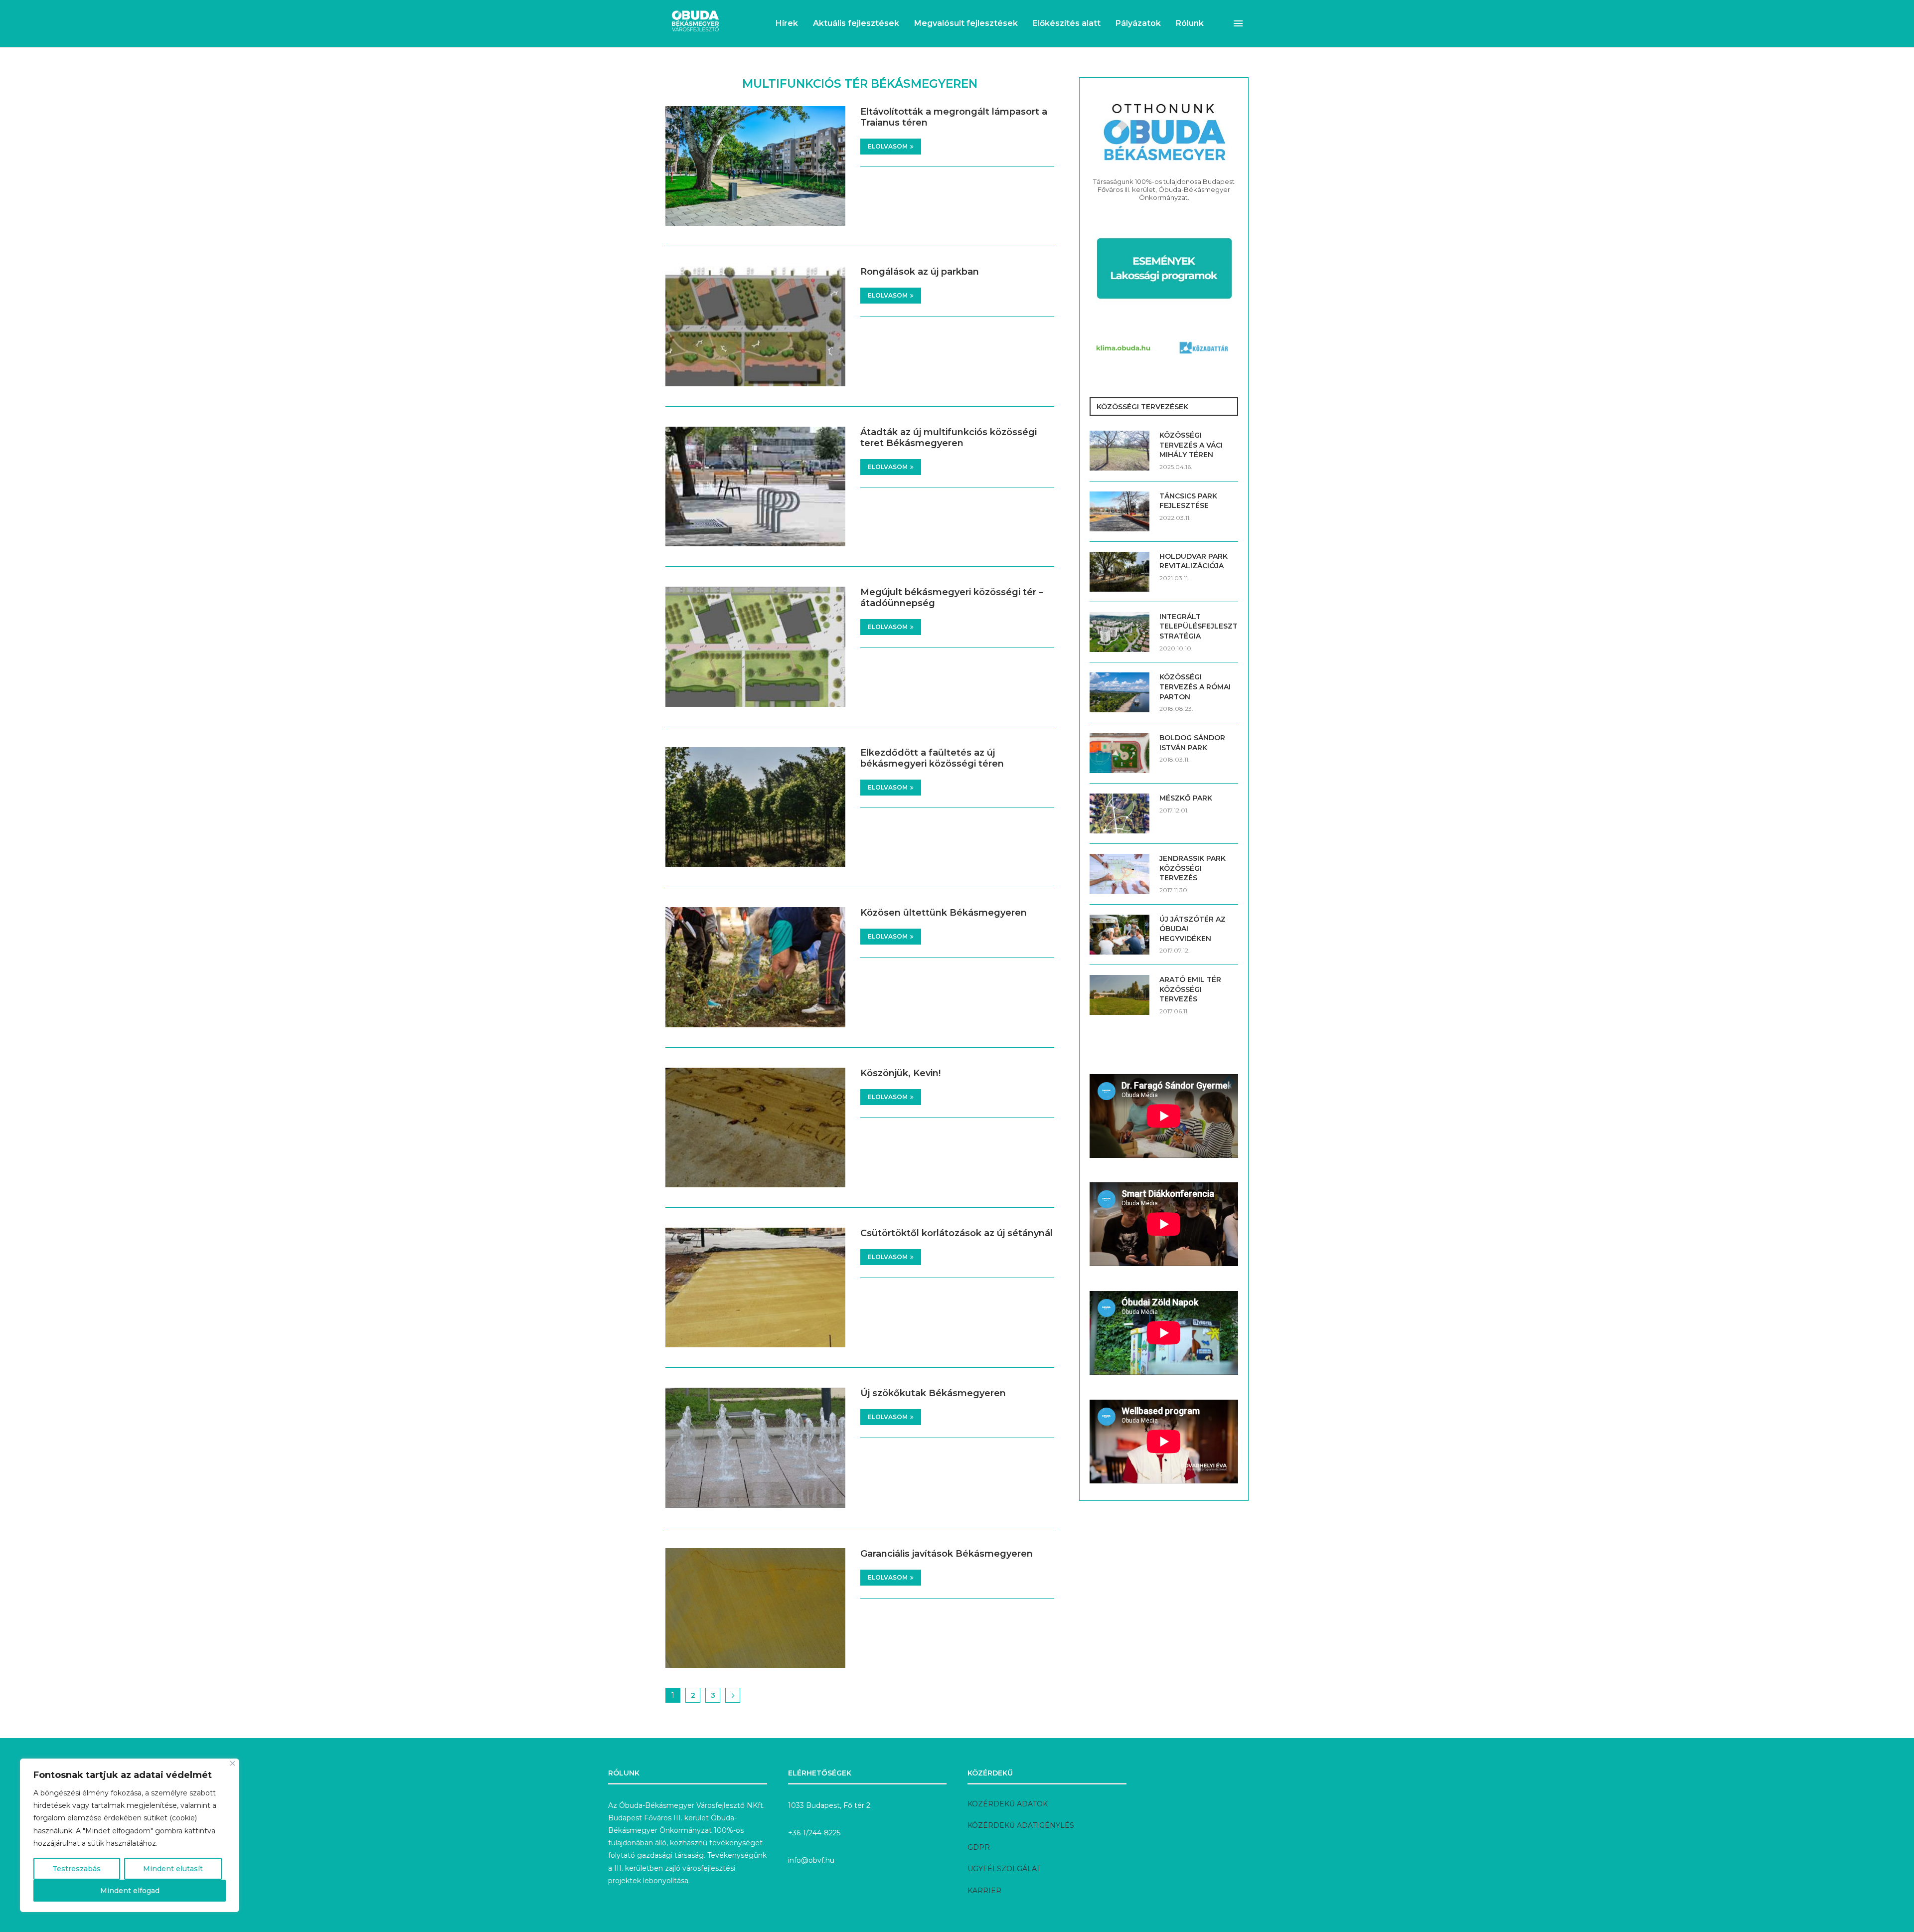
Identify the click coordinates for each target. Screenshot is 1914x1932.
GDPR (979, 1847)
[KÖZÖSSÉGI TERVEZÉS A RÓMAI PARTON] (1119, 692)
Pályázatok (1138, 23)
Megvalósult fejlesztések (966, 23)
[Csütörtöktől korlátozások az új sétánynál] (755, 1288)
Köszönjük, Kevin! (900, 1073)
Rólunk (1190, 23)
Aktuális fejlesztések (856, 23)
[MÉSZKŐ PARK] (1119, 813)
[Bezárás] (233, 1763)
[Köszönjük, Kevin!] (755, 1127)
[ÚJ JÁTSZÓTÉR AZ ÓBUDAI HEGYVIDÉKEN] (1119, 935)
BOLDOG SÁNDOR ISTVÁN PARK (1192, 743)
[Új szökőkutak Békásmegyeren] (755, 1448)
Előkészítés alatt (1067, 23)
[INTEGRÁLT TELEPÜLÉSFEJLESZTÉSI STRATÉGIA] (1119, 632)
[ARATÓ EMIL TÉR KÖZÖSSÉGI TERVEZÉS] (1119, 995)
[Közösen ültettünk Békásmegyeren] (755, 967)
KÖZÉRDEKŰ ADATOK (1008, 1804)
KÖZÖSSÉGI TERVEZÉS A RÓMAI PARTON (1195, 687)
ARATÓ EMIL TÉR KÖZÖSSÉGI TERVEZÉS (1190, 989)
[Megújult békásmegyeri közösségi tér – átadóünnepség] (755, 646)
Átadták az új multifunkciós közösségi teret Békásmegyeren (949, 438)
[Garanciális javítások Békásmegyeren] (755, 1608)
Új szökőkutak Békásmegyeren (933, 1393)
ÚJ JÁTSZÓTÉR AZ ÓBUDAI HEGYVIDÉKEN (1193, 929)
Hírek (787, 23)
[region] (130, 1835)
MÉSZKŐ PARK (1186, 798)
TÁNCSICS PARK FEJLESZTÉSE (1188, 501)
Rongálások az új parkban (920, 272)
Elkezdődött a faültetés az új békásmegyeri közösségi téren (932, 758)
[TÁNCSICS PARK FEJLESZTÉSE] (1119, 511)
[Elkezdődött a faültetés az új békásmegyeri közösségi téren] (755, 807)
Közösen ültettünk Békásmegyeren (944, 913)
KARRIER (984, 1891)
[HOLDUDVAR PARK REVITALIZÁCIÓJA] (1119, 572)
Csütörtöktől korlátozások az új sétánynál (957, 1233)
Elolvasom (888, 146)
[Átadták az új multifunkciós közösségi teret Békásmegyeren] (755, 486)
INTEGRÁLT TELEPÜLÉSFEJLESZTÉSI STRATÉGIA (1199, 626)
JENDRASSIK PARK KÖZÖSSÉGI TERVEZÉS (1193, 868)
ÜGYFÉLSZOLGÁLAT (1004, 1869)
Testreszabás (77, 1869)
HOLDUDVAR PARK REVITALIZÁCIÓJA (1194, 561)
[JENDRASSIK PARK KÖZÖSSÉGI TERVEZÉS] (1119, 874)
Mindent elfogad (130, 1891)
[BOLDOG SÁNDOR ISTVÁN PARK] (1119, 753)
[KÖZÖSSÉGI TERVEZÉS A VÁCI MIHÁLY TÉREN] (1119, 451)
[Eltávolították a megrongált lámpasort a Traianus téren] (755, 166)
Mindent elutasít (173, 1869)
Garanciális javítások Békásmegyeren (947, 1554)
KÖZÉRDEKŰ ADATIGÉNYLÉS (1021, 1825)
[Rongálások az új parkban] (755, 326)
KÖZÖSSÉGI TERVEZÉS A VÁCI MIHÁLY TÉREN (1191, 445)
